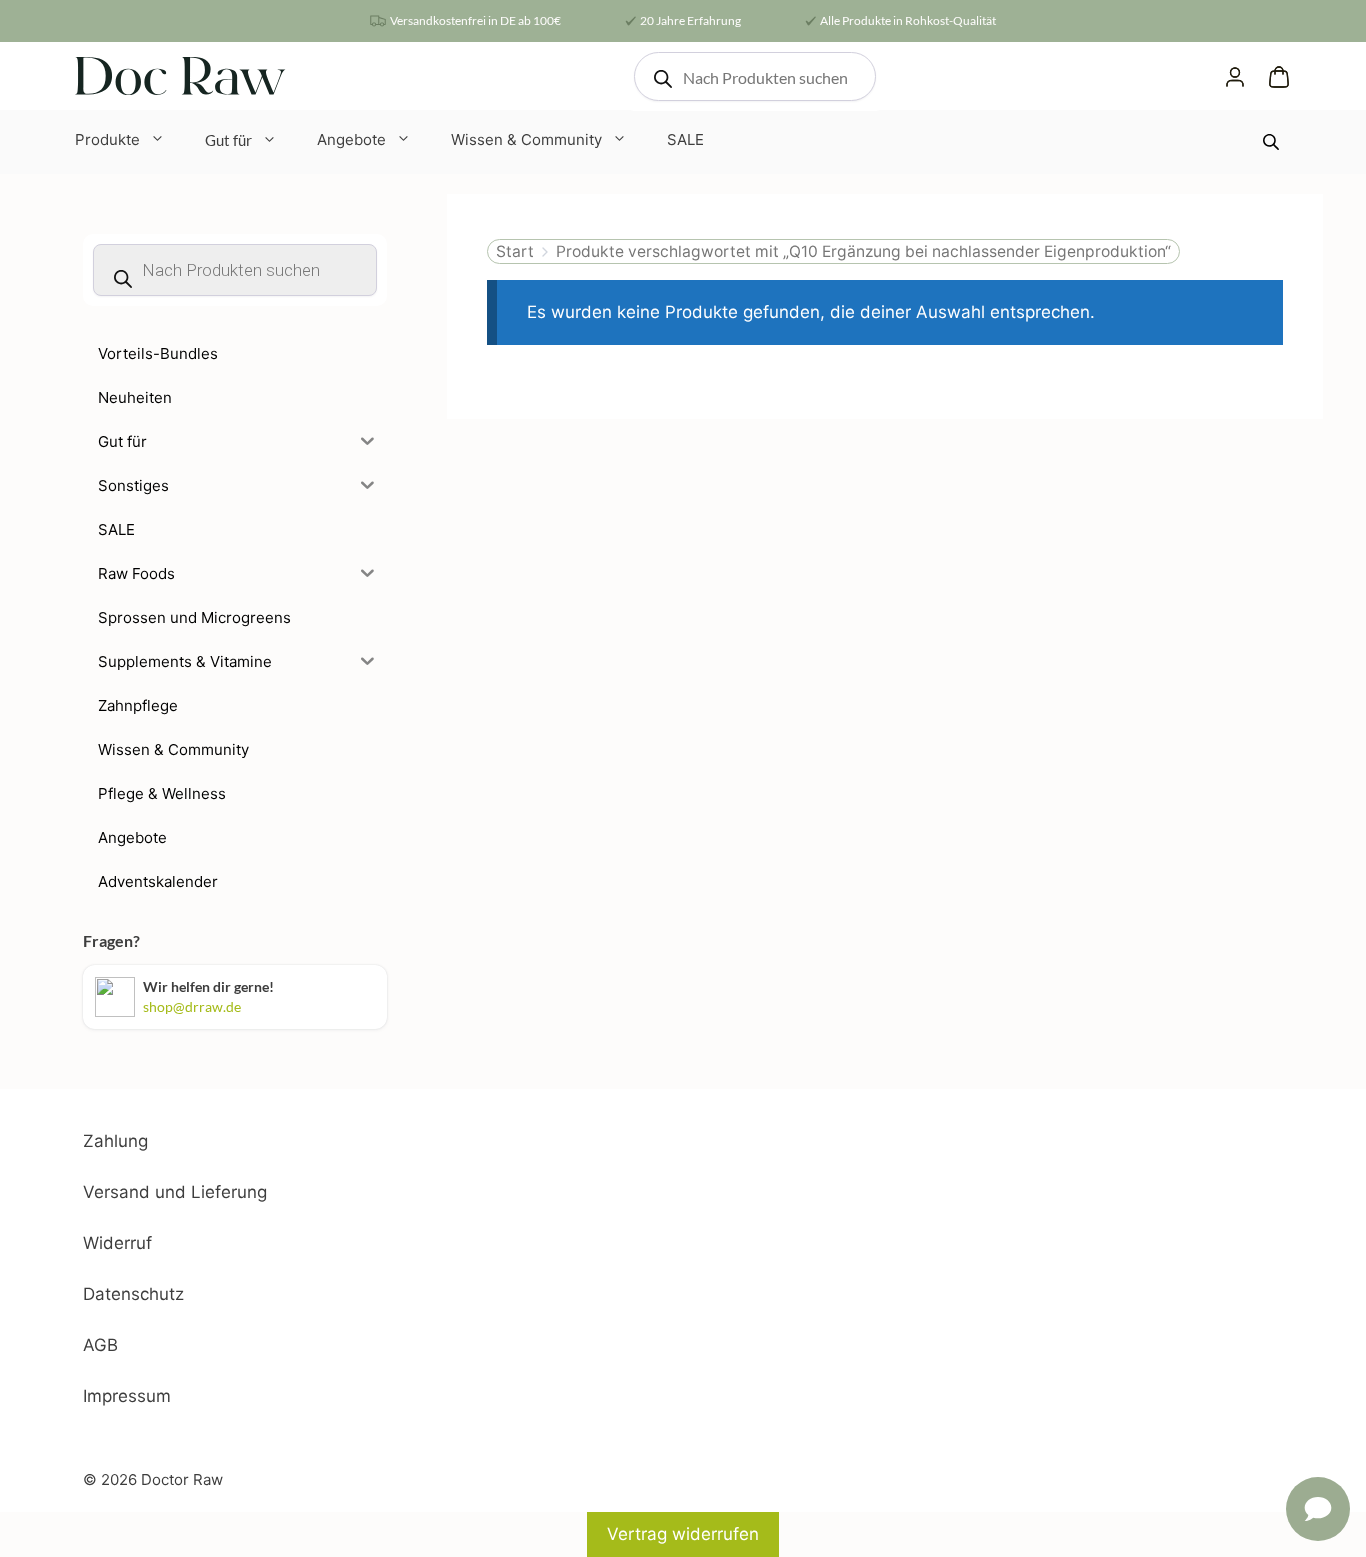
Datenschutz (133, 1294)
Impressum (127, 1396)
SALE (685, 139)
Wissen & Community (526, 139)
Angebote (351, 139)
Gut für (228, 140)
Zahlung (115, 1141)
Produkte (107, 139)
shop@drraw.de (192, 1006)
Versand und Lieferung (175, 1192)
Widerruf (117, 1243)
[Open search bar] (1273, 141)
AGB (100, 1345)
